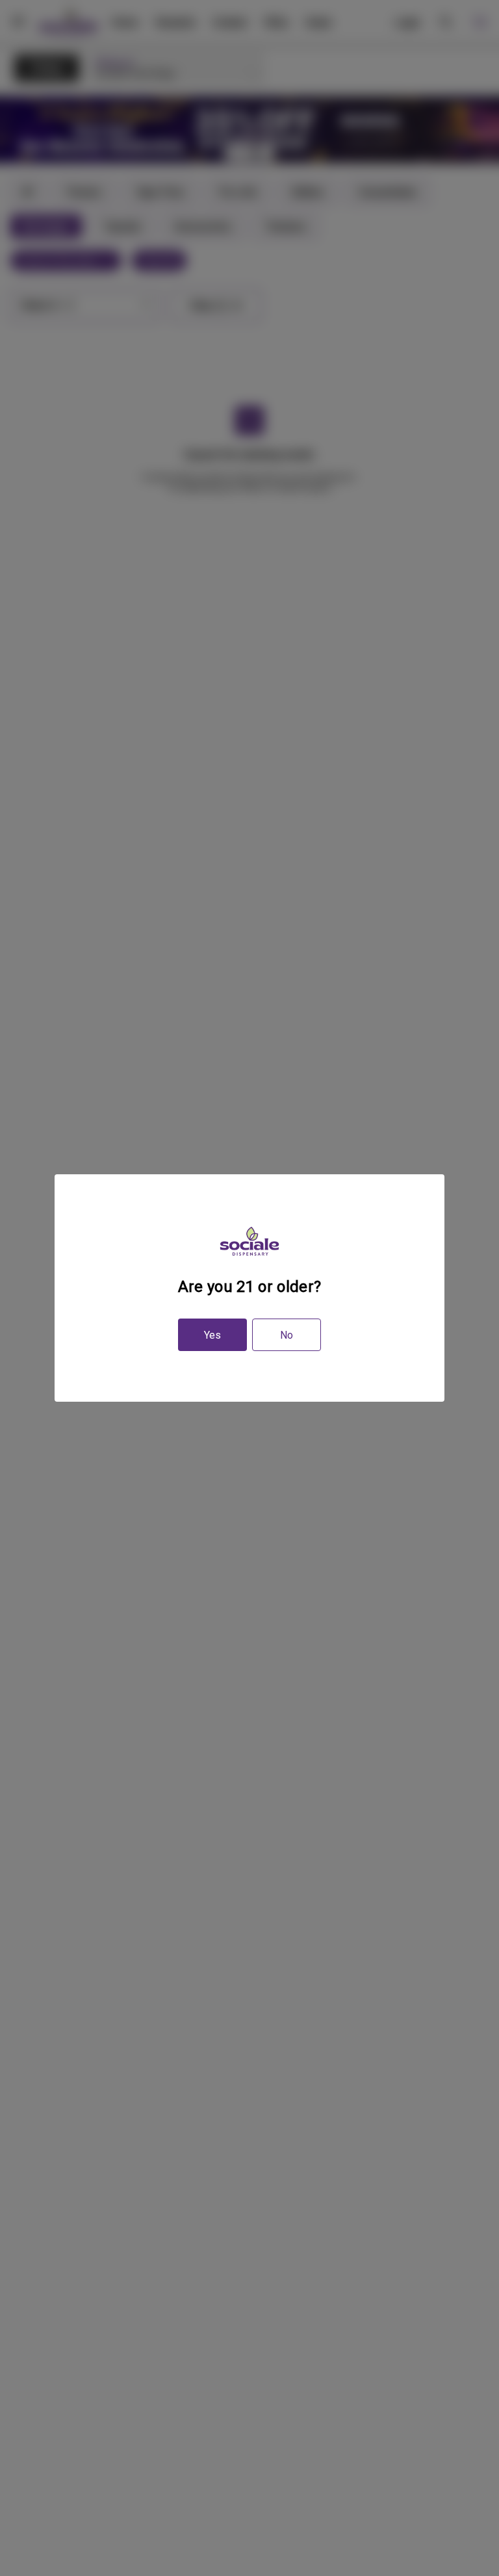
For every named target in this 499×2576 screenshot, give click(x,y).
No (287, 1335)
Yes (212, 1335)
